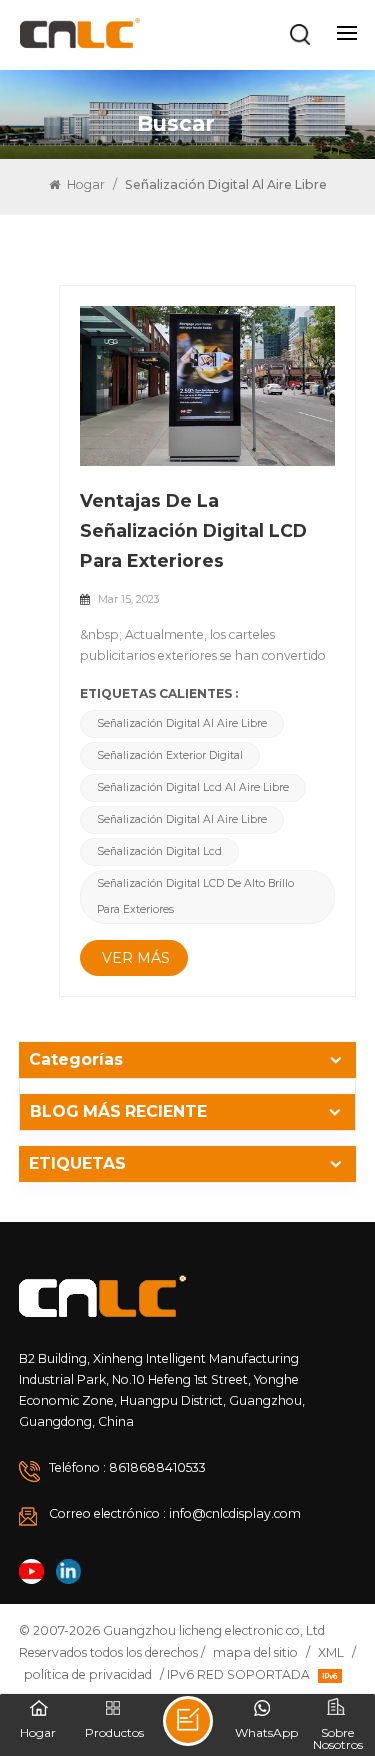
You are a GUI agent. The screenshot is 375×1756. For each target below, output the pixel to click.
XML (331, 1652)
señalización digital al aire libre (182, 723)
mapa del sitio (255, 1652)
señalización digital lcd (159, 851)
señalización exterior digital (170, 755)
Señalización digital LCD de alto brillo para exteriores (195, 896)
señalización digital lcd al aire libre (193, 787)
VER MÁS (136, 958)
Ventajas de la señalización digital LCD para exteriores (193, 530)
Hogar (84, 184)
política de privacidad (88, 1674)
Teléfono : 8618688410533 (127, 1467)
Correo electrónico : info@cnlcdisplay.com (175, 1513)
